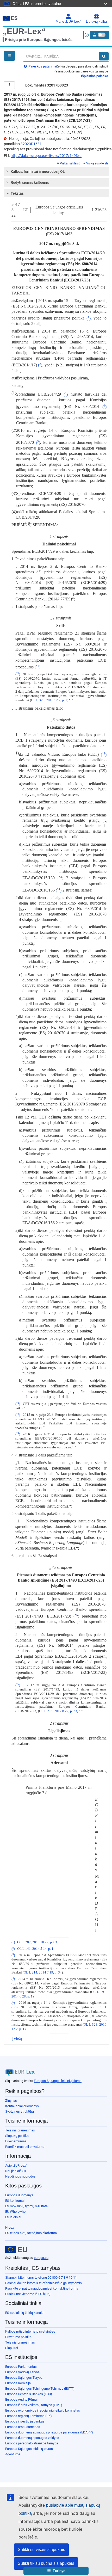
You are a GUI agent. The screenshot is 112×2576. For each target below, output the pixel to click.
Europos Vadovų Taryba (22, 2372)
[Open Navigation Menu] (9, 56)
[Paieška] (104, 56)
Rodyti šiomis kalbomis (30, 182)
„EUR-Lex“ (24, 31)
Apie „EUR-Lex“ (16, 2165)
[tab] (57, 171)
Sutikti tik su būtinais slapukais (46, 2563)
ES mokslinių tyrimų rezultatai (27, 2206)
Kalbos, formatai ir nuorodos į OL (38, 171)
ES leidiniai (13, 2217)
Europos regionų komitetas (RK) (29, 2416)
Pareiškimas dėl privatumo (25, 2147)
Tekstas (17, 193)
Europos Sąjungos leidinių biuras (58, 2081)
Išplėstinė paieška (95, 76)
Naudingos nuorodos (20, 2176)
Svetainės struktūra (20, 2111)
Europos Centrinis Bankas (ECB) (29, 2394)
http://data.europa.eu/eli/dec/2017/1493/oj (46, 156)
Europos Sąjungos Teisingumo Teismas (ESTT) (40, 2389)
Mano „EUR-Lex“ (68, 22)
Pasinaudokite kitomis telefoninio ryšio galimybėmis (43, 2283)
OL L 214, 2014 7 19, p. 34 (43, 1972)
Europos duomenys (19, 2195)
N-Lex (10, 2227)
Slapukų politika (17, 2136)
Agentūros (13, 2454)
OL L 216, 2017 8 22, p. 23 (58, 1711)
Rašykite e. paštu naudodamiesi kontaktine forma (42, 2288)
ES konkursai (15, 2201)
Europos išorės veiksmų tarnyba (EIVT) (34, 2405)
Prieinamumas (16, 2141)
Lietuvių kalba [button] (96, 22)
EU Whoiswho (15, 2212)
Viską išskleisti (70, 163)
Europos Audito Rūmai (21, 2399)
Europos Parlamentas (21, 2367)
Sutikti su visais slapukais (41, 2550)
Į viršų (17, 2039)
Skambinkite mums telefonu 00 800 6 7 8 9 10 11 (41, 2277)
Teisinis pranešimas (20, 2130)
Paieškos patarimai (42, 66)
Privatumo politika (18, 2337)
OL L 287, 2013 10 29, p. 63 (37, 1942)
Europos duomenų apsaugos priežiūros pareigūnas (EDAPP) (49, 2432)
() (89, 318)
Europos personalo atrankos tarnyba (32, 2443)
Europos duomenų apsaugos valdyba (32, 2438)
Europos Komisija (18, 2383)
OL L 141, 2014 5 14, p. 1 (35, 1949)
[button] (56, 2571)
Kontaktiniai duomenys (22, 2106)
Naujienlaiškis (16, 2171)
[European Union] (16, 2250)
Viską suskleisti (97, 163)
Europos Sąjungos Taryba (24, 2378)
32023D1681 (31, 144)
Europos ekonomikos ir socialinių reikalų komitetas (43, 2410)
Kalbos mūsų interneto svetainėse (30, 2331)
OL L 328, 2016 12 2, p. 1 (49, 700)
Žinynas (11, 2101)
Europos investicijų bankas (25, 2421)
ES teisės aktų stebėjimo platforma (31, 2233)
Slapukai (12, 2348)
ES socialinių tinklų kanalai (25, 2313)
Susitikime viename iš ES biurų (28, 2294)
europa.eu (41, 2258)
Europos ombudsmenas (23, 2427)
